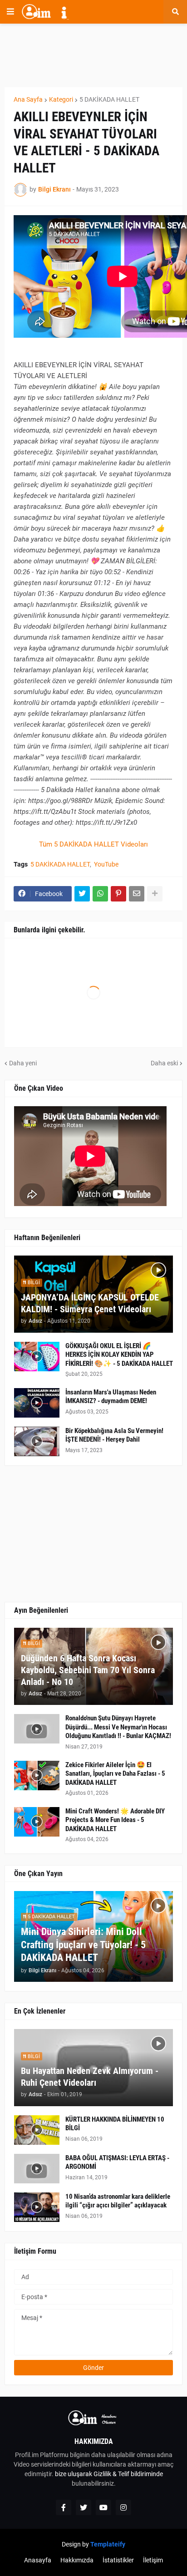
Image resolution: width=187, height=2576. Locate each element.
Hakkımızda (77, 2560)
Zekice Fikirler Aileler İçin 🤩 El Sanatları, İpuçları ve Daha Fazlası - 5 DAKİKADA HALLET (115, 1774)
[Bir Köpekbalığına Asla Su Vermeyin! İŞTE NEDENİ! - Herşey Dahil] (37, 1441)
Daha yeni (23, 1063)
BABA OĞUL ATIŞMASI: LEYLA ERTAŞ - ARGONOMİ (117, 2162)
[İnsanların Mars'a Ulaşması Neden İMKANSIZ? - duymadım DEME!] (37, 1403)
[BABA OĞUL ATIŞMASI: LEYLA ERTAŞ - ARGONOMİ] (37, 2169)
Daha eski (164, 1063)
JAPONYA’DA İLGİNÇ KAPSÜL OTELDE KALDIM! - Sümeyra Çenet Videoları (90, 1303)
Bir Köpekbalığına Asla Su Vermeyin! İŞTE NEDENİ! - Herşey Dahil (114, 1435)
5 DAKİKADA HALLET (109, 99)
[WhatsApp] (100, 894)
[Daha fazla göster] (155, 894)
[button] (10, 12)
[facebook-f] (64, 2507)
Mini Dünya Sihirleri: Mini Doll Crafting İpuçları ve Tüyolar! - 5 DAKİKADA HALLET (83, 1945)
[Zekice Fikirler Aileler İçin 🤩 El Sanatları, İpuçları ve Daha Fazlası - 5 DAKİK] (37, 1776)
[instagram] (123, 2507)
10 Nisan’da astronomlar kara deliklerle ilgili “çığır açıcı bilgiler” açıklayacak (118, 2201)
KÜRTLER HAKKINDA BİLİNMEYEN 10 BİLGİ (115, 2124)
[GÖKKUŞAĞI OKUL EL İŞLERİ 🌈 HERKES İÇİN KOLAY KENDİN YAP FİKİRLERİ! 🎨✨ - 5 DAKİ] (37, 1357)
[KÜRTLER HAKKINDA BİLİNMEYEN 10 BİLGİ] (37, 2130)
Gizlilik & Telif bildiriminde (128, 2474)
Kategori (61, 99)
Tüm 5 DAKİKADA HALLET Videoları (93, 844)
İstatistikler (118, 2560)
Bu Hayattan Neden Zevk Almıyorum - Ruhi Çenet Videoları (90, 2077)
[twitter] (84, 2507)
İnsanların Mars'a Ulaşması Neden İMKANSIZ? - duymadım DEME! (111, 1397)
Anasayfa (38, 2560)
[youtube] (103, 2507)
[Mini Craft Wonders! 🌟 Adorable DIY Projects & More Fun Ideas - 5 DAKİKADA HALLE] (37, 1822)
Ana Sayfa (28, 99)
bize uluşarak (74, 2474)
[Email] (137, 894)
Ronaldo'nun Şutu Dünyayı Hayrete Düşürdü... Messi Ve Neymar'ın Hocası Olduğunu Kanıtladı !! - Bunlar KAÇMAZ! (118, 1727)
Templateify (108, 2544)
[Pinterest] (118, 894)
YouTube (106, 864)
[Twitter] (82, 894)
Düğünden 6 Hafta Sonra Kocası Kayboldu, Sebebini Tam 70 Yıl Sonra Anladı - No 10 (88, 1670)
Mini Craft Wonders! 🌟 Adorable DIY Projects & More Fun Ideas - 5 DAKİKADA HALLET (115, 1820)
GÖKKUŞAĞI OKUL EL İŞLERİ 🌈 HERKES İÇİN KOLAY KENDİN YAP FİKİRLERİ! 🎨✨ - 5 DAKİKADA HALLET (119, 1355)
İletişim (153, 2560)
